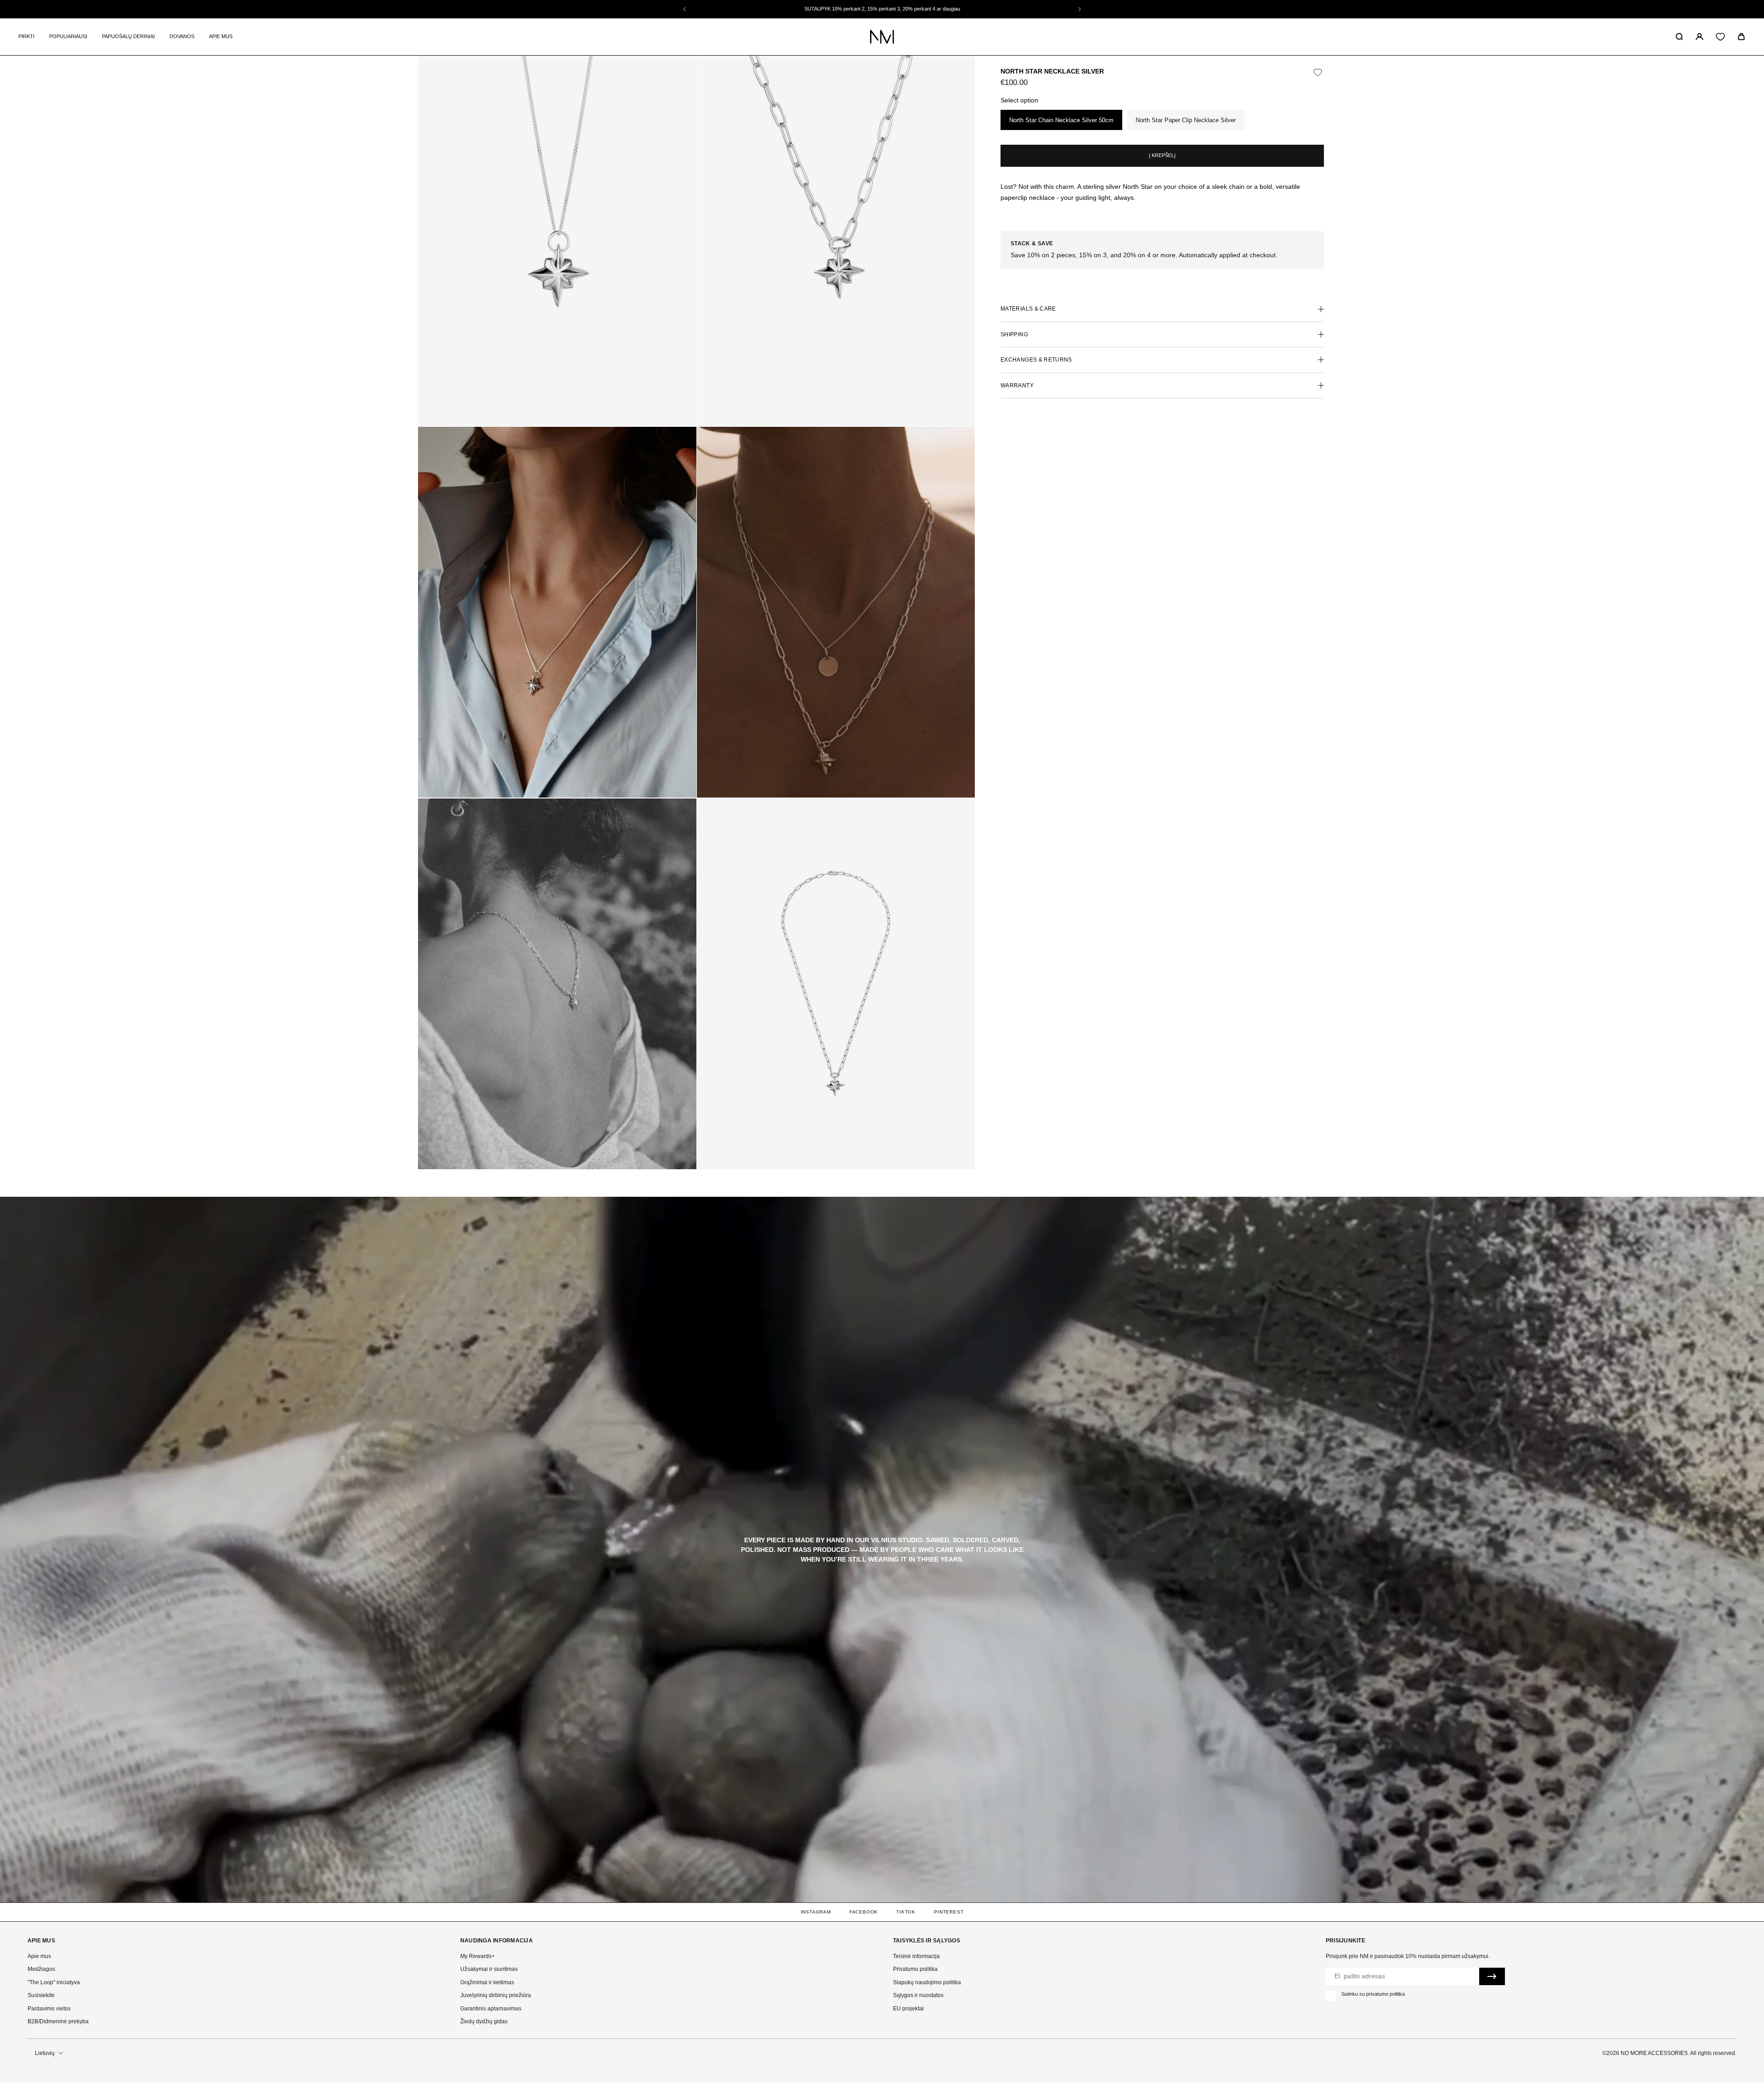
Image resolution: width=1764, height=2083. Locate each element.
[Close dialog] (1063, 918)
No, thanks (980, 1145)
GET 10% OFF (980, 1112)
